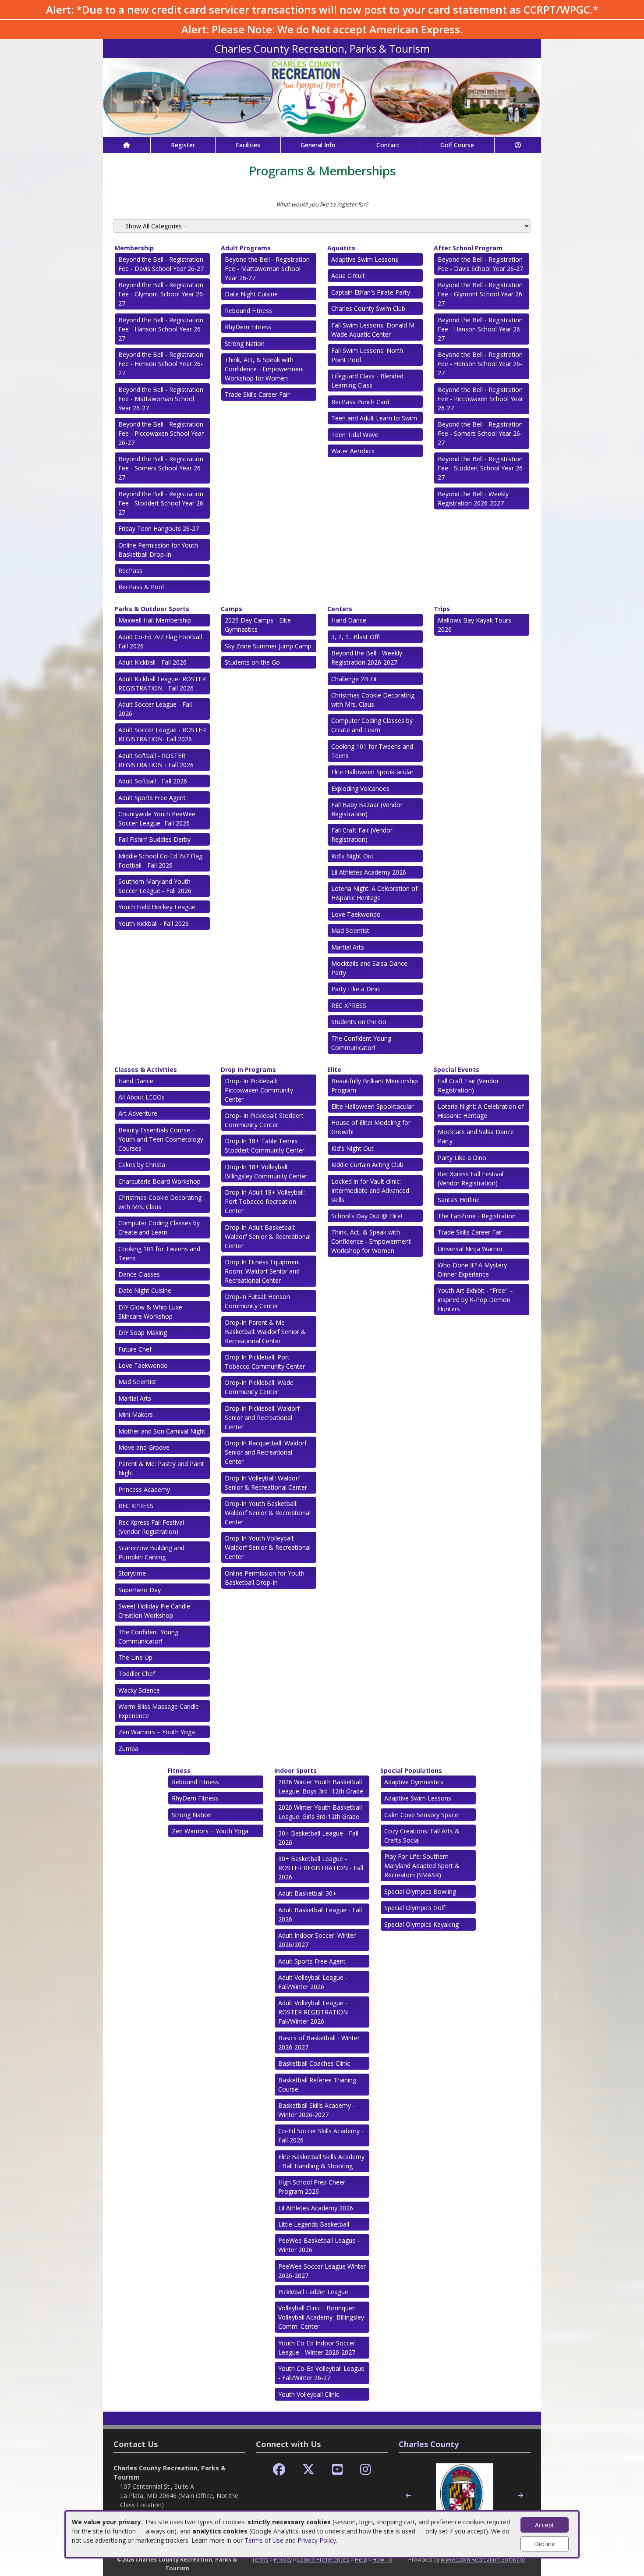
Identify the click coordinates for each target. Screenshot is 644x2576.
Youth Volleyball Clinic (309, 2394)
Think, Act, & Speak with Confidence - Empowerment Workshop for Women (265, 369)
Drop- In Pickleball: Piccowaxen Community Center (259, 1090)
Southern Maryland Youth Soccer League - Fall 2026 (155, 886)
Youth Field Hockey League (157, 907)
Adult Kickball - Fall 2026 (152, 662)
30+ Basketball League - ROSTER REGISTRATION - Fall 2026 (321, 1868)
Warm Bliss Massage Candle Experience (159, 1711)
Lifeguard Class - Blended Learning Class (367, 381)
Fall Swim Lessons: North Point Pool (367, 355)
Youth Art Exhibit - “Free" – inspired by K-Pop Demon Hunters (475, 1300)
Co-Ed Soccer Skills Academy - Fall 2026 (321, 2135)
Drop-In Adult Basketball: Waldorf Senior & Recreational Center (268, 1236)
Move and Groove (144, 1447)
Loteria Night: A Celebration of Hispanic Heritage (374, 893)
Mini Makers (136, 1414)
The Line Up (135, 1657)
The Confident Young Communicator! (361, 1043)
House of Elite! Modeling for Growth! (371, 1127)
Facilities (248, 145)
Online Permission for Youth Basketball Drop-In (158, 550)
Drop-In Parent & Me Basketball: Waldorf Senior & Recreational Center (265, 1332)
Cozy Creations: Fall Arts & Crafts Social (422, 1836)
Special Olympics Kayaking (421, 1924)
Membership (134, 248)
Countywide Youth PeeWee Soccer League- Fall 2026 (157, 818)
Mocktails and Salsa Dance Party (369, 968)
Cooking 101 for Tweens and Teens (372, 751)
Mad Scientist (350, 930)
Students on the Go (252, 662)
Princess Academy (144, 1489)
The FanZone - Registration (477, 1216)
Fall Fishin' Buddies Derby (154, 839)
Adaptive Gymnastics (414, 1782)
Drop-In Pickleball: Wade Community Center (259, 1387)
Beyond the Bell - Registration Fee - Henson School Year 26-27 (161, 364)
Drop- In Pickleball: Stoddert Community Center (264, 1120)
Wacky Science (139, 1690)
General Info (318, 145)
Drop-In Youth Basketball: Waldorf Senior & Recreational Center (268, 1513)
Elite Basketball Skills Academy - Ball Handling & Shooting (321, 2161)
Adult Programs (246, 248)
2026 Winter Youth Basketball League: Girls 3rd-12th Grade (320, 1812)
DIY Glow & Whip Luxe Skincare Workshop (150, 1312)
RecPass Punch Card (360, 402)
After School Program (468, 248)
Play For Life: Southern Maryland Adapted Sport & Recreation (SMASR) (422, 1866)
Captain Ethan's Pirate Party (371, 292)
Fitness (179, 1770)
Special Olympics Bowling (420, 1891)
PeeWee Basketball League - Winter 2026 (319, 2245)
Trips (442, 609)
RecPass (130, 571)
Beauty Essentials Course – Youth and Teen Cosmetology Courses (161, 1139)
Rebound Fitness (248, 311)
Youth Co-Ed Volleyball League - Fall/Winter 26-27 (321, 2373)
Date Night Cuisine (251, 294)
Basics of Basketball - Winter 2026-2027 (319, 2042)
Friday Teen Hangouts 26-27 (159, 528)
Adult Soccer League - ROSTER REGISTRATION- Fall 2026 (162, 734)
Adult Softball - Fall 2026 (153, 781)
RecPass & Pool (141, 587)
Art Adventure (138, 1113)
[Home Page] (127, 145)
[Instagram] (366, 2470)
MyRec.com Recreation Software (483, 2559)
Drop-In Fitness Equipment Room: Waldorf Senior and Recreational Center (263, 1271)
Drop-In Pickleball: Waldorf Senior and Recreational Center (262, 1418)
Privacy (283, 2559)
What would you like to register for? (322, 204)
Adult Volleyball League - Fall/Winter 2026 (313, 1982)
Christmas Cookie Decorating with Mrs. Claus (373, 700)
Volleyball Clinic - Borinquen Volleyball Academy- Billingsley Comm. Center (321, 2317)
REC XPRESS (349, 1005)
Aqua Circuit (348, 276)
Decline (545, 2544)
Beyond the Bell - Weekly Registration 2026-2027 (473, 498)
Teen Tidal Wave (355, 435)
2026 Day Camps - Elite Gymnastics (258, 625)
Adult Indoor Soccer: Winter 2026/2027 (317, 1940)
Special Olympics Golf (415, 1908)
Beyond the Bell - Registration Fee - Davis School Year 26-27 (161, 264)
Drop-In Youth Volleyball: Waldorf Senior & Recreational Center (268, 1547)
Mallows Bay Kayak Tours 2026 (474, 625)
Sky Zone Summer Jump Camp (268, 646)
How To (382, 2559)
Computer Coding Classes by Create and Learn (372, 725)
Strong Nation (245, 343)
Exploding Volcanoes (360, 788)
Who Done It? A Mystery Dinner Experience (472, 1270)
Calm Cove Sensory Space (421, 1815)
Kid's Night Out (352, 856)
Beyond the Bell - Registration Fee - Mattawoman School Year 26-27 (161, 399)
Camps (232, 609)
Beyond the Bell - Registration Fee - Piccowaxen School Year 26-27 (161, 433)
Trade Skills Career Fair (257, 394)
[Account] (518, 145)
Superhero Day (140, 1590)
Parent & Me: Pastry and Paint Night (161, 1468)
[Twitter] (308, 2470)
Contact (388, 145)
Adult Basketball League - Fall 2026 (320, 1914)
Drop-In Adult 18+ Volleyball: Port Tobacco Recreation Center (265, 1201)
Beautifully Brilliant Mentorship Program (375, 1085)
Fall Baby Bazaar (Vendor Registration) (367, 809)
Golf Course (457, 145)
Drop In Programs (248, 1069)
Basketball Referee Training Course (317, 2085)
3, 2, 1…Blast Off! (356, 637)
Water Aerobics (353, 451)
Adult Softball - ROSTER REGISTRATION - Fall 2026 (156, 760)
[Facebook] (279, 2470)
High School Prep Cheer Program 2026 (312, 2187)
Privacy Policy (317, 2540)
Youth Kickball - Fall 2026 (154, 923)
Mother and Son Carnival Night (162, 1431)
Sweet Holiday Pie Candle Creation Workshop (154, 1611)
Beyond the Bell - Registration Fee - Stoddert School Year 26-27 (162, 503)
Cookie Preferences (323, 2559)
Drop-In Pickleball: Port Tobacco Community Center (265, 1362)
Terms (260, 2559)
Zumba (128, 1749)
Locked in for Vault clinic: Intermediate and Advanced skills (370, 1190)
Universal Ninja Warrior (470, 1249)
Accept (545, 2525)
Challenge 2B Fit (354, 679)
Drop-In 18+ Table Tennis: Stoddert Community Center (265, 1146)
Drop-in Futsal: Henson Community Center (257, 1301)
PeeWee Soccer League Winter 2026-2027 (322, 2271)
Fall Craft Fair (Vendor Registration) (362, 835)
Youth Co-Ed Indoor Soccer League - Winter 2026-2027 (317, 2348)
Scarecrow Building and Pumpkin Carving (151, 1552)
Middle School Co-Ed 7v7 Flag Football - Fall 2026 (160, 861)
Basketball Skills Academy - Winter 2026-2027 (317, 2110)
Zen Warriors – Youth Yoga (157, 1732)
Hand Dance (349, 620)
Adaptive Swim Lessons (365, 259)
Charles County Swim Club (368, 308)
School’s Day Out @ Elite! (367, 1216)
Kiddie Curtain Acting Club (367, 1165)
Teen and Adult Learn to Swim (374, 418)
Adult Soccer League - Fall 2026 (155, 709)
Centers (340, 609)
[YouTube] (338, 2470)
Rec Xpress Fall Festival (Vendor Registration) (151, 1527)
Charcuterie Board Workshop (159, 1181)
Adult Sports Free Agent (152, 798)
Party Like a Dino (356, 989)
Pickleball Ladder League (313, 2292)
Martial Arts (348, 947)
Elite (334, 1069)
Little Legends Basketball (314, 2224)
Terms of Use (264, 2540)
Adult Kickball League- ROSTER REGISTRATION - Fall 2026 (162, 683)
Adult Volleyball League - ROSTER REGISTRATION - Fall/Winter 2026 (315, 2012)
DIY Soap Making (143, 1332)
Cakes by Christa (142, 1165)
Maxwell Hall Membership (155, 620)
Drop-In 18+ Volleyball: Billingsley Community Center (266, 1171)
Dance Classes (139, 1274)
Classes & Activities (146, 1069)
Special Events (456, 1069)
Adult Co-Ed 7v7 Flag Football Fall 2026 (160, 641)
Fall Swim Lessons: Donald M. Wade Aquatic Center (373, 330)
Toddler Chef (137, 1674)
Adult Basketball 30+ (307, 1893)
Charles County (429, 2444)
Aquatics (341, 248)
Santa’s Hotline (459, 1200)
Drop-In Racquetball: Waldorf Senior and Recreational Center (266, 1452)
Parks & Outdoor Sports (152, 609)
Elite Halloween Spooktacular (372, 772)
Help (361, 2559)
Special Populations (411, 1770)
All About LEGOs (142, 1097)
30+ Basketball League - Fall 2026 (318, 1838)
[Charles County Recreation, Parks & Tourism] (322, 97)
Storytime (132, 1573)
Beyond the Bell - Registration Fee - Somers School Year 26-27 (161, 468)
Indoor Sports (295, 1770)
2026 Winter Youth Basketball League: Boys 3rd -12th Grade (321, 1786)
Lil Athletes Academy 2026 (369, 872)
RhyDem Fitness (248, 327)
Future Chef (135, 1349)
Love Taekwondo (356, 914)
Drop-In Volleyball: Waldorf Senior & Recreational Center (266, 1483)
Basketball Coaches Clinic (314, 2063)
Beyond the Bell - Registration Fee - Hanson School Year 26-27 (161, 329)
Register (183, 145)
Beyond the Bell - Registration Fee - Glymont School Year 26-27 (162, 294)
